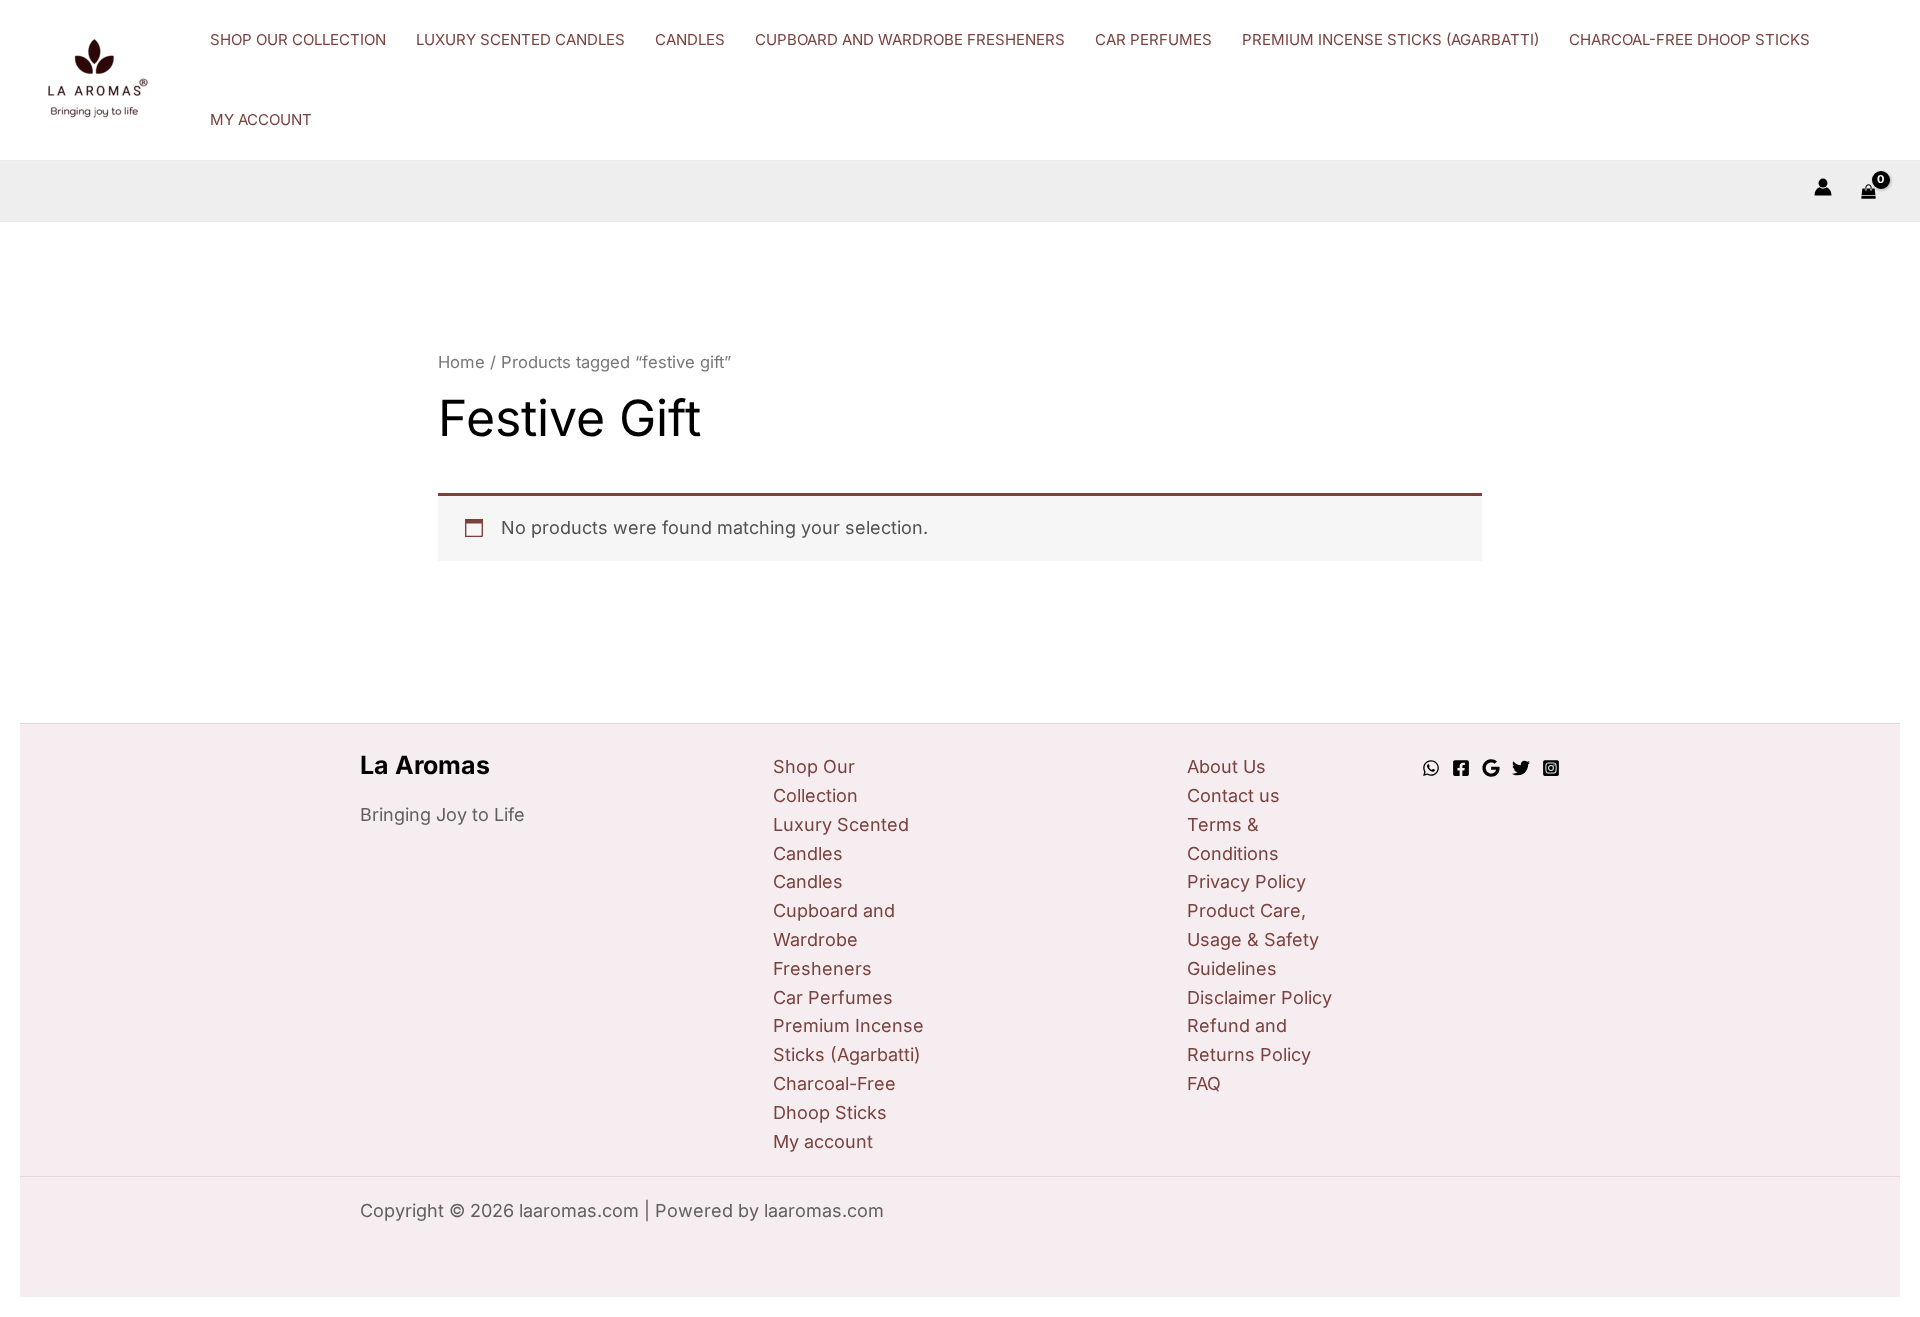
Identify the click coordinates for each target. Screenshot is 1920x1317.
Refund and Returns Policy (1249, 1040)
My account (823, 1141)
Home (461, 362)
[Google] (1491, 768)
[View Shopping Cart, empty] (1868, 191)
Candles (808, 881)
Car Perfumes (833, 997)
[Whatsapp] (1431, 768)
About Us (1226, 766)
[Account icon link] (1823, 187)
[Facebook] (1461, 768)
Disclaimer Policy (1259, 997)
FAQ (1204, 1083)
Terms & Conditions (1233, 839)
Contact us (1233, 795)
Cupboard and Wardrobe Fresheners (834, 939)
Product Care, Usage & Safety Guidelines (1253, 939)
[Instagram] (1551, 768)
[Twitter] (1521, 768)
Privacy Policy (1246, 881)
